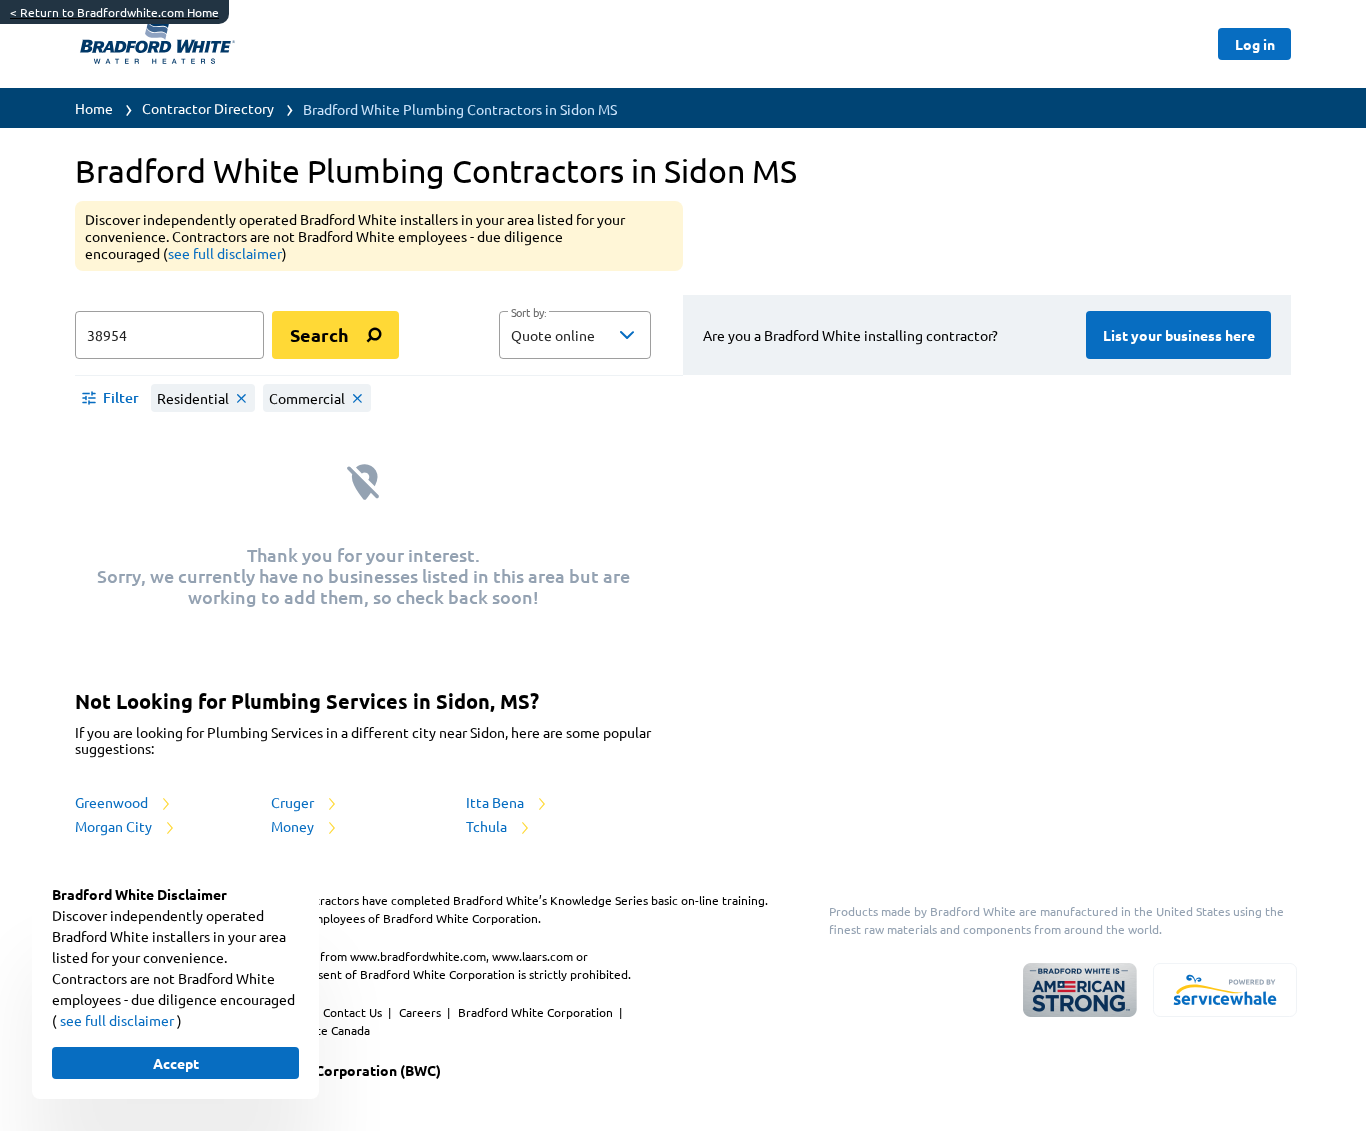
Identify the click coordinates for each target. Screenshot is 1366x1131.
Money (294, 826)
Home (94, 108)
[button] (575, 335)
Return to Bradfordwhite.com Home (114, 12)
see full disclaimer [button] (225, 253)
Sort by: (528, 313)
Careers (421, 1012)
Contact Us (354, 1012)
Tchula (488, 826)
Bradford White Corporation (537, 1012)
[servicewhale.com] (1225, 990)
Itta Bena (496, 802)
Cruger (294, 802)
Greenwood (113, 802)
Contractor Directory (208, 108)
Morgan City (115, 826)
